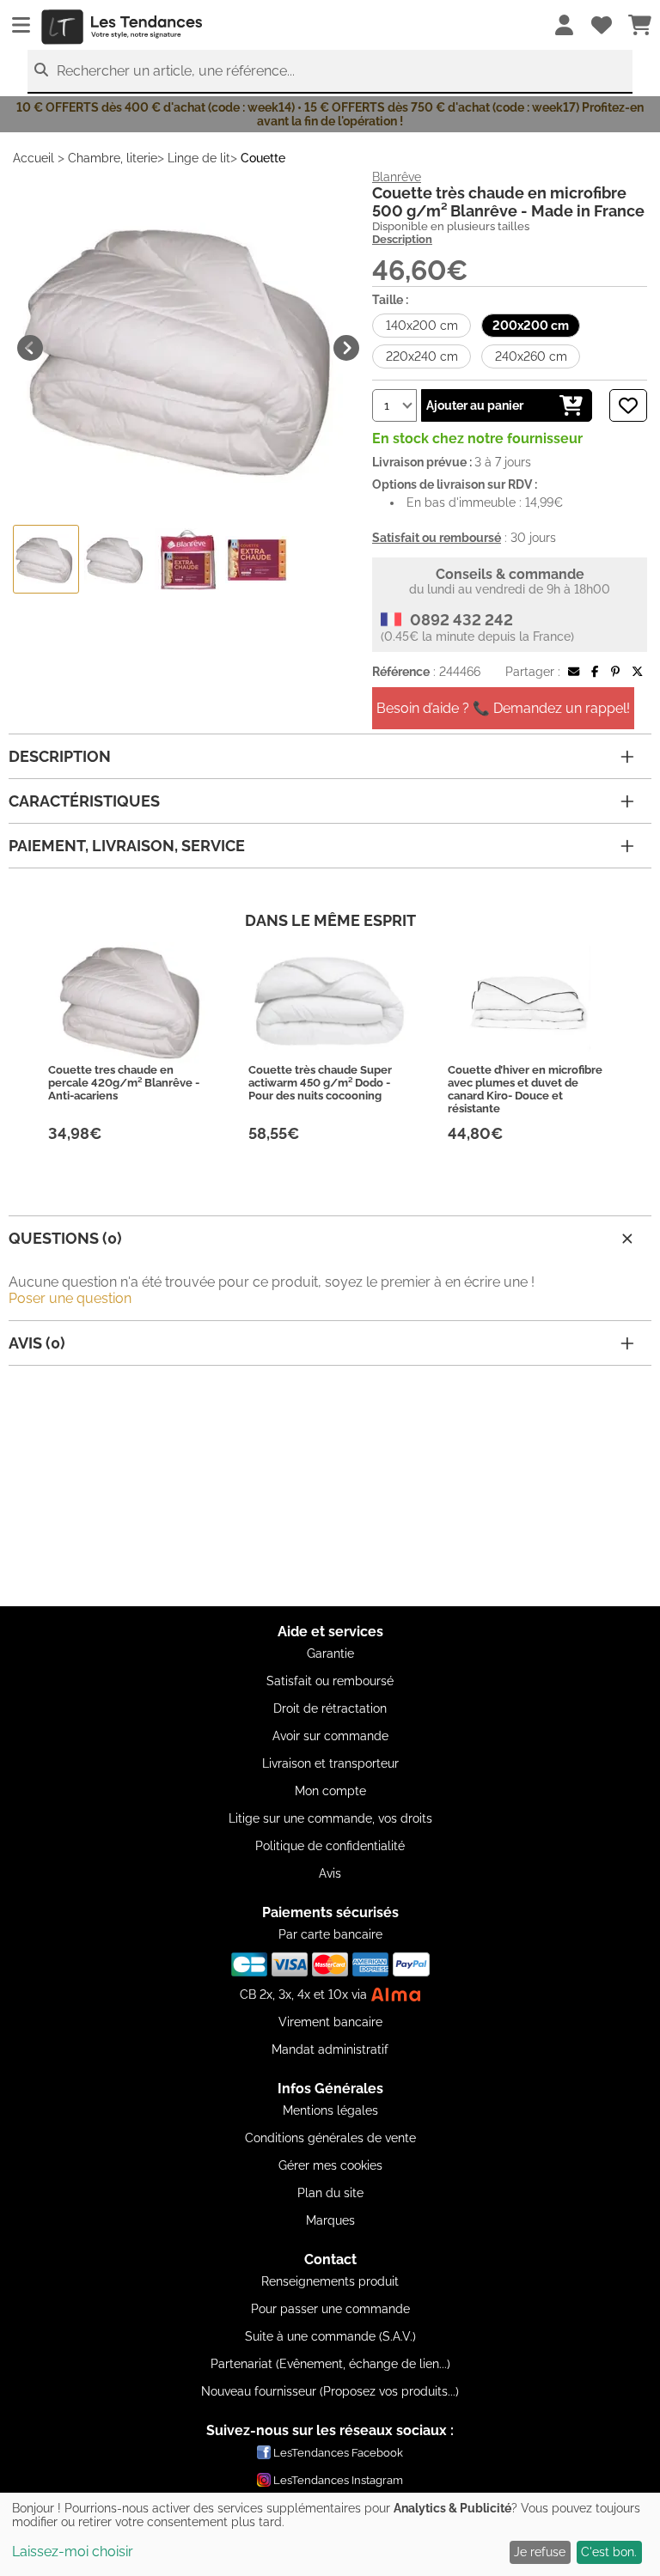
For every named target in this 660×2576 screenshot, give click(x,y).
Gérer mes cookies (330, 2165)
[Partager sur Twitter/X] (637, 672)
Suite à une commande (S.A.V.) (330, 2336)
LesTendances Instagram (338, 2480)
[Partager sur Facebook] (595, 672)
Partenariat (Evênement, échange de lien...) (330, 2364)
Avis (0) (37, 1343)
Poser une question (70, 1298)
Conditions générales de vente (330, 2138)
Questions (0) (65, 1238)
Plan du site (330, 2193)
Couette (263, 158)
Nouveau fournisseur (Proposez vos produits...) (330, 2391)
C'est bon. (609, 2552)
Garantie (330, 1653)
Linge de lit (199, 158)
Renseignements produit (330, 2281)
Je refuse (540, 2552)
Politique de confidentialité (330, 1846)
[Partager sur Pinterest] (615, 672)
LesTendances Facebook (338, 2453)
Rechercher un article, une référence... (176, 71)
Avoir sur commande (330, 1736)
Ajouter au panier (475, 405)
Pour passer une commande (330, 2309)
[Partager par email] (574, 672)
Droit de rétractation (330, 1708)
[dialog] (330, 2534)
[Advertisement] (330, 1486)
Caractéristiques (84, 801)
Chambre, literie (113, 158)
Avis (330, 1873)
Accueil (34, 158)
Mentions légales (330, 2110)
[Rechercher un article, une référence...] (41, 70)
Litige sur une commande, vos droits (330, 1818)
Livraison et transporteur (330, 1763)
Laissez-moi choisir (73, 2552)
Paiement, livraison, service (127, 846)
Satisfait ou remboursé (330, 1681)
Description (402, 239)
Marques (330, 2220)
